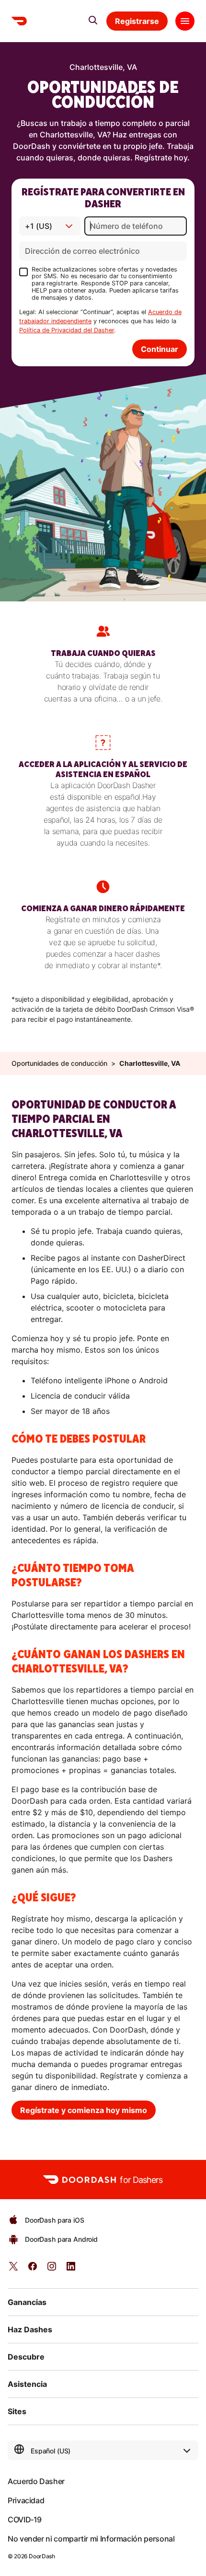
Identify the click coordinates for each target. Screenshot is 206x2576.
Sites (17, 2411)
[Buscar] (93, 20)
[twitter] (13, 2269)
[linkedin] (71, 2269)
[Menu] (185, 21)
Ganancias (27, 2302)
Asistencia (27, 2384)
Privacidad (26, 2500)
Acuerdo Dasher (36, 2481)
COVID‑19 (25, 2520)
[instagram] (52, 2269)
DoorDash (42, 2556)
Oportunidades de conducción (59, 1063)
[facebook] (33, 2269)
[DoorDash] (19, 21)
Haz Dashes (30, 2329)
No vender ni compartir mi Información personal (91, 2539)
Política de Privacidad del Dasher (67, 330)
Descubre (26, 2357)
